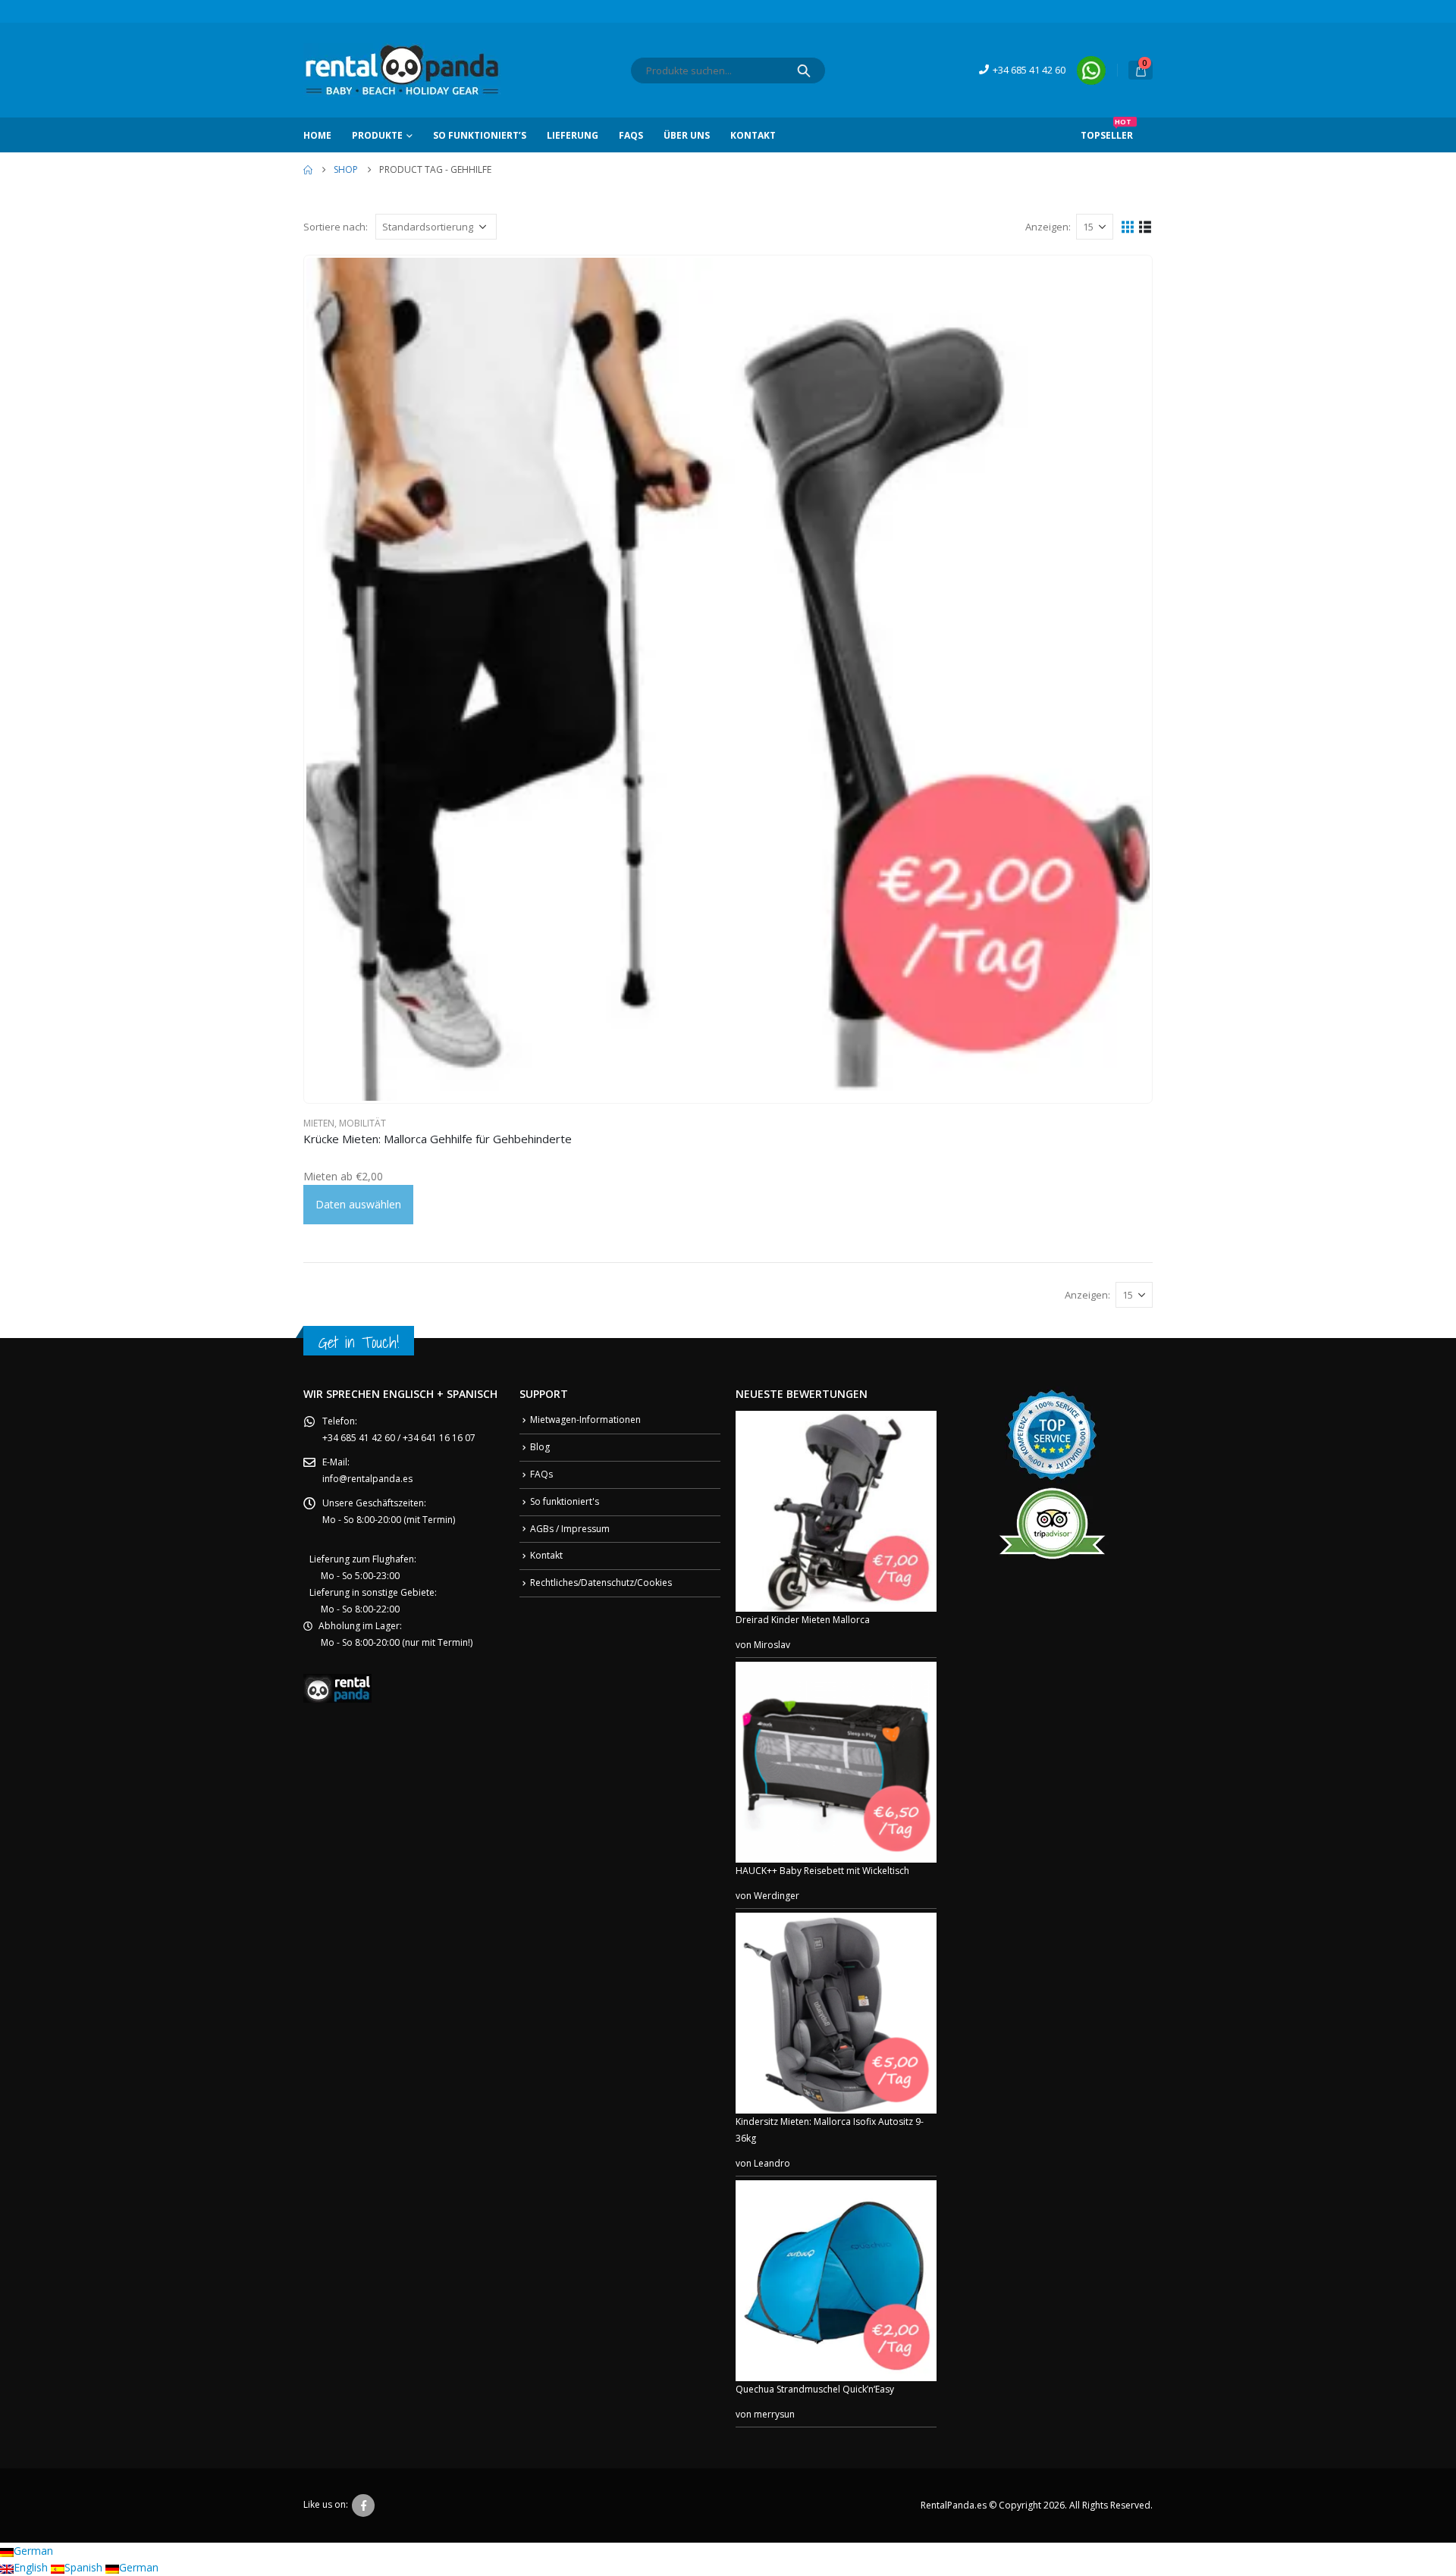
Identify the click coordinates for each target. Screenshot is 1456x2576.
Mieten (319, 1123)
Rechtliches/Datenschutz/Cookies (601, 1583)
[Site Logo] (402, 70)
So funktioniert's (565, 1501)
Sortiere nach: (336, 227)
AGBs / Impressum (570, 1529)
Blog (540, 1447)
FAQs (631, 135)
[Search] (804, 71)
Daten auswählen (358, 1204)
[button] (1128, 226)
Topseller (1107, 130)
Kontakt (753, 135)
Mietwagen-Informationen (585, 1420)
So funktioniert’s (480, 135)
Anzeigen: (1048, 227)
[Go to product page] (728, 679)
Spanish (85, 2567)
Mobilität (362, 1123)
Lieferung (573, 135)
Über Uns (687, 135)
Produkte (377, 135)
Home (317, 135)
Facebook (363, 2505)
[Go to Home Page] (308, 170)
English (32, 2567)
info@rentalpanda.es (367, 1479)
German (33, 2551)
